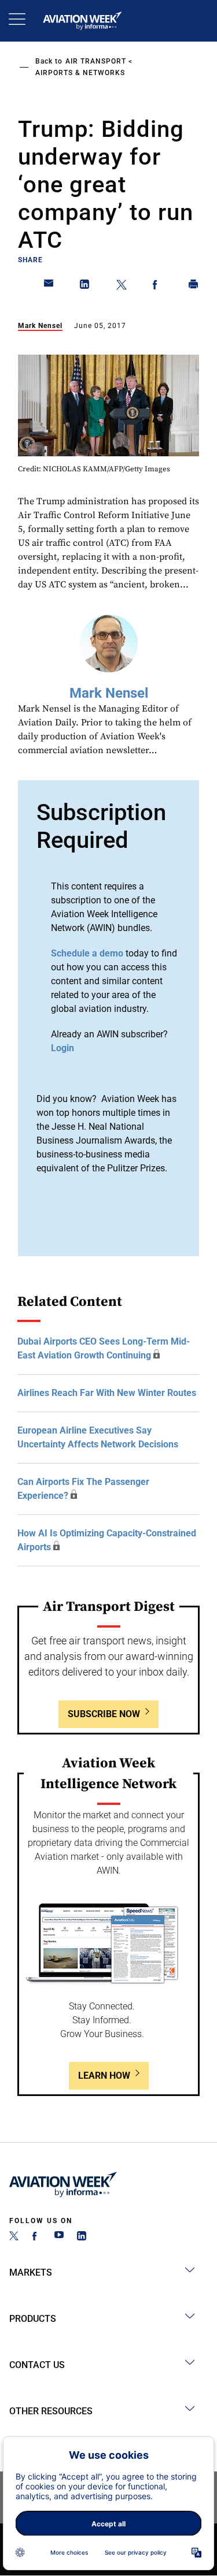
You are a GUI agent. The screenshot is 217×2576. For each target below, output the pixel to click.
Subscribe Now (104, 1714)
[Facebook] (36, 2237)
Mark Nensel (40, 326)
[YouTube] (59, 2237)
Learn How (104, 2076)
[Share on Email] (49, 286)
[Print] (194, 286)
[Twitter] (14, 2237)
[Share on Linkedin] (85, 286)
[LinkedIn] (82, 2237)
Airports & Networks (80, 73)
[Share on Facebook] (157, 286)
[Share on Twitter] (122, 286)
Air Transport (96, 61)
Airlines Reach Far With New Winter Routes (107, 1393)
